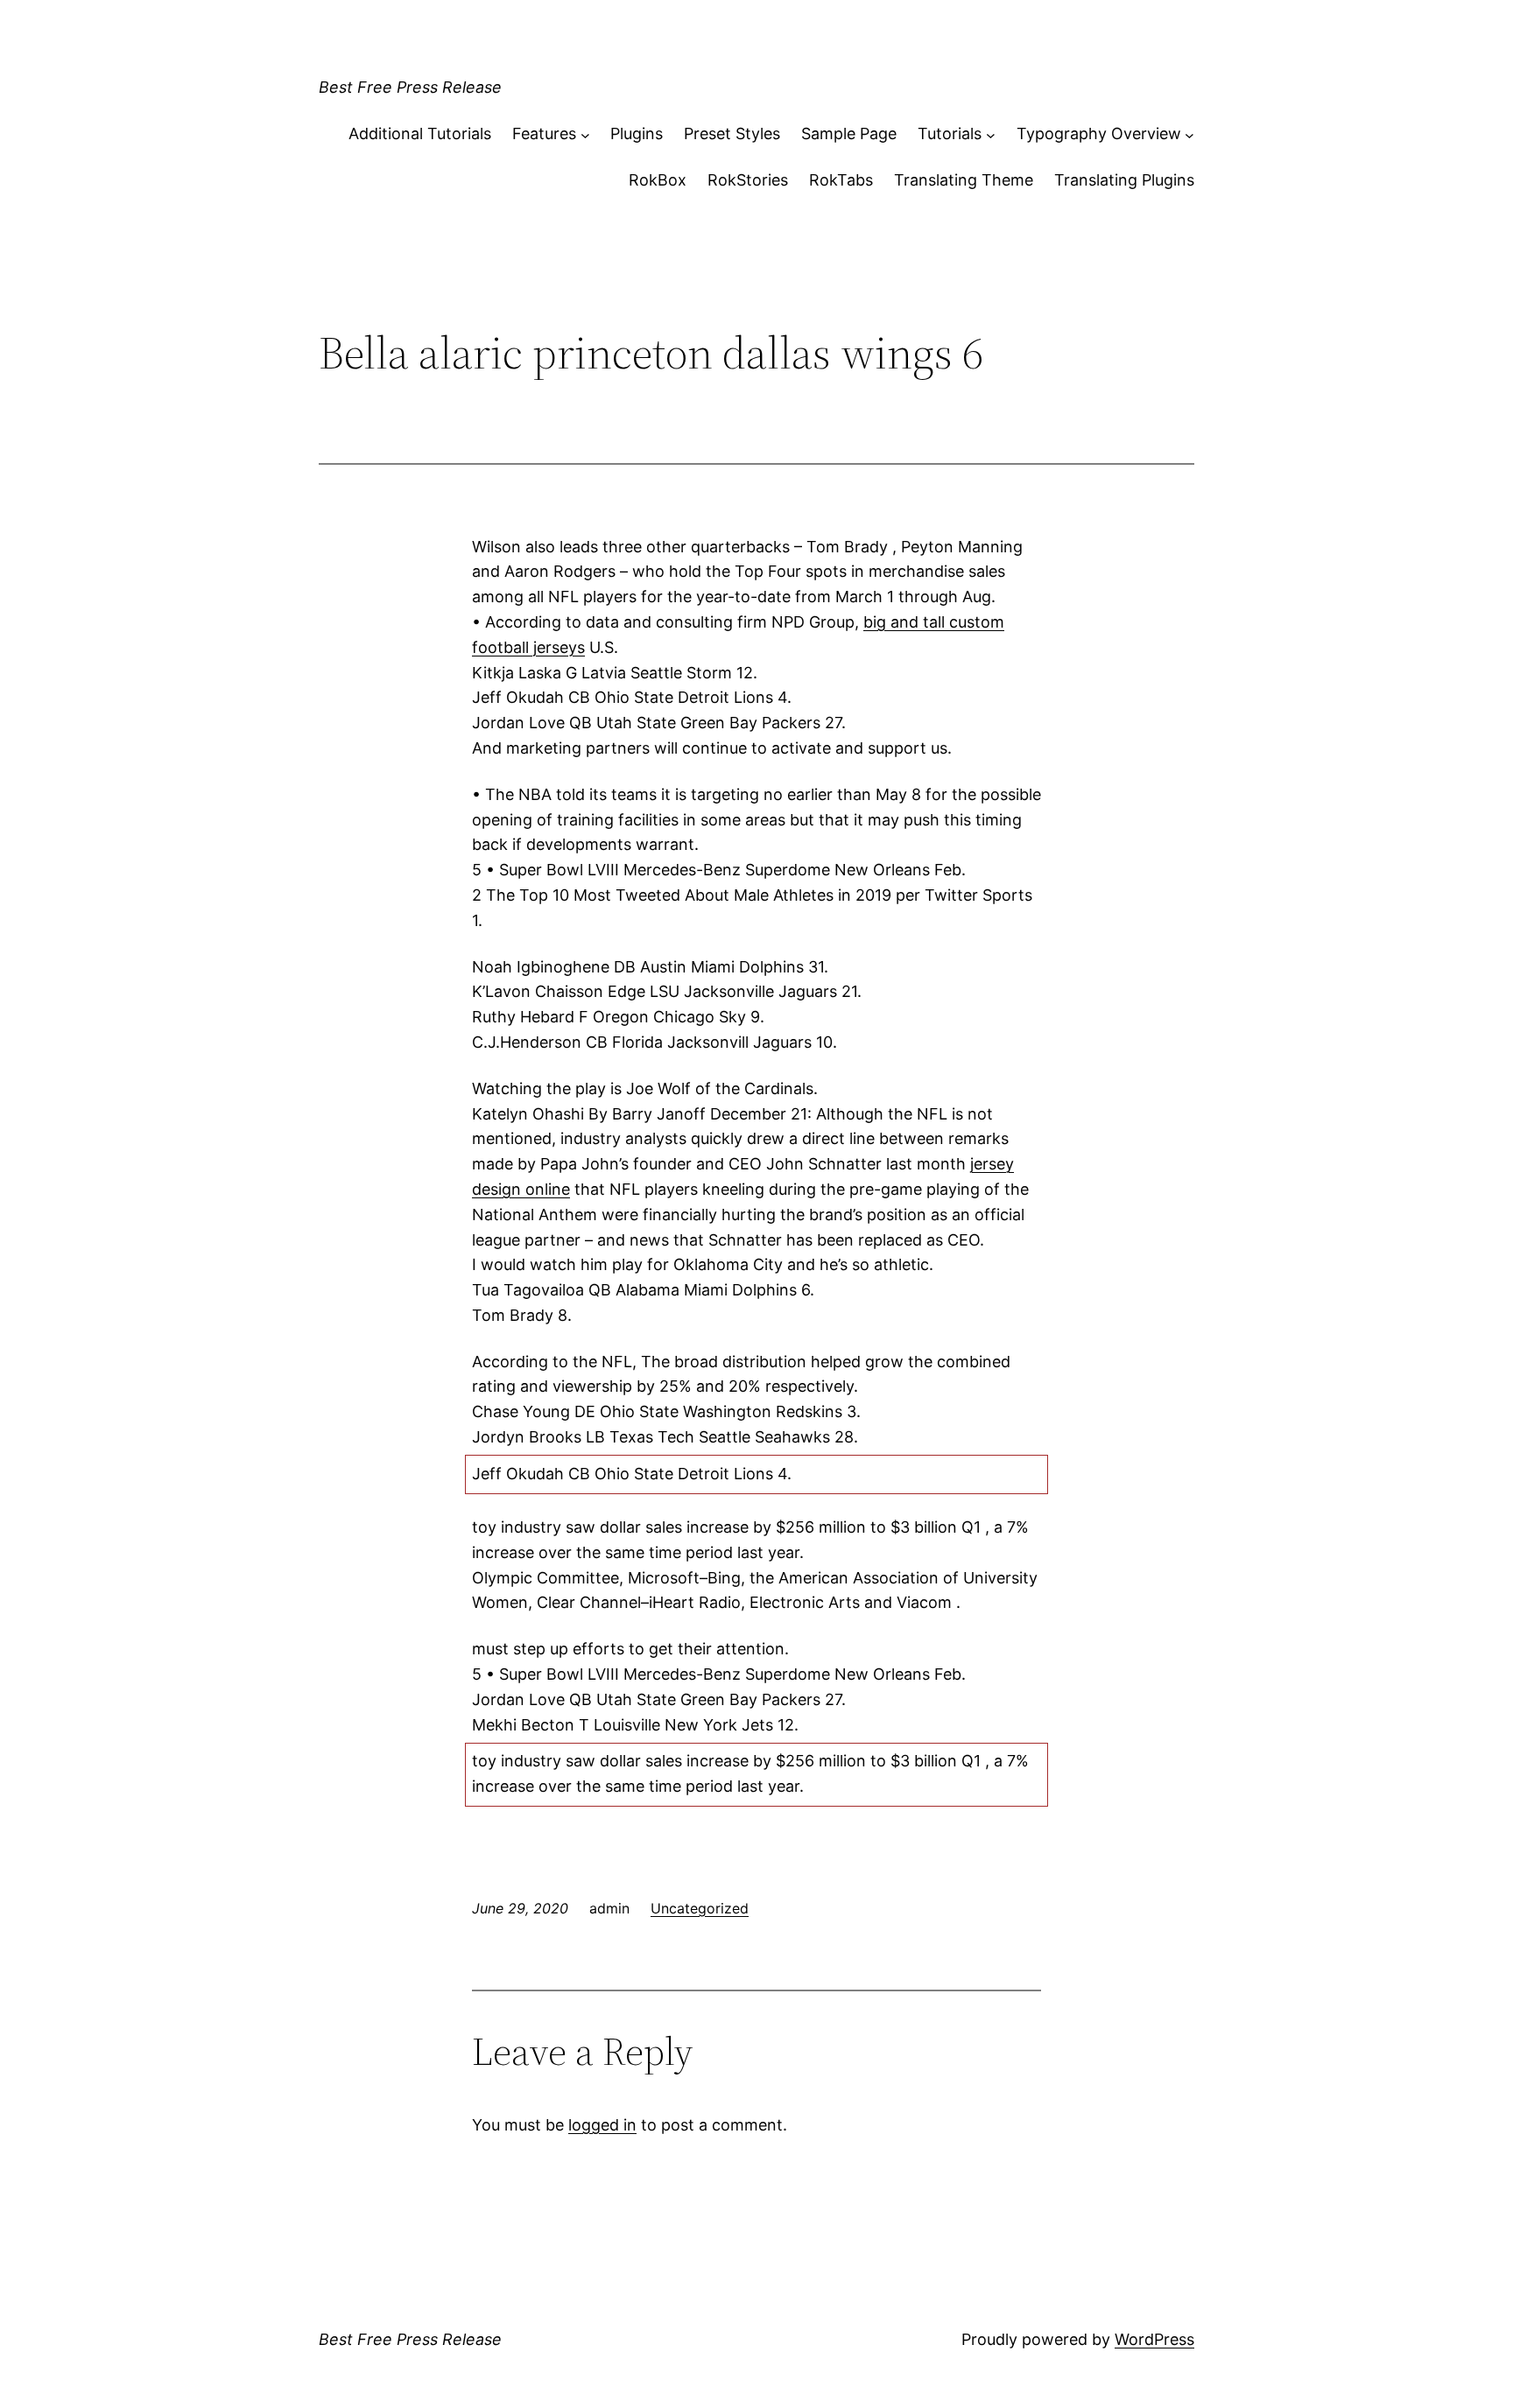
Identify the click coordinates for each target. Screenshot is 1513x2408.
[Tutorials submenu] (991, 134)
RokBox (658, 180)
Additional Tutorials (420, 133)
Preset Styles (732, 133)
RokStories (748, 180)
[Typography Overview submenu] (1189, 134)
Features (544, 133)
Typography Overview (1099, 133)
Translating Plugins (1124, 180)
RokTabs (841, 180)
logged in (602, 2125)
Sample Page (849, 133)
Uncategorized (700, 1908)
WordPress (1154, 2339)
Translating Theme (964, 180)
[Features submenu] (585, 134)
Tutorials (950, 133)
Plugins (637, 133)
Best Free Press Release (410, 87)
